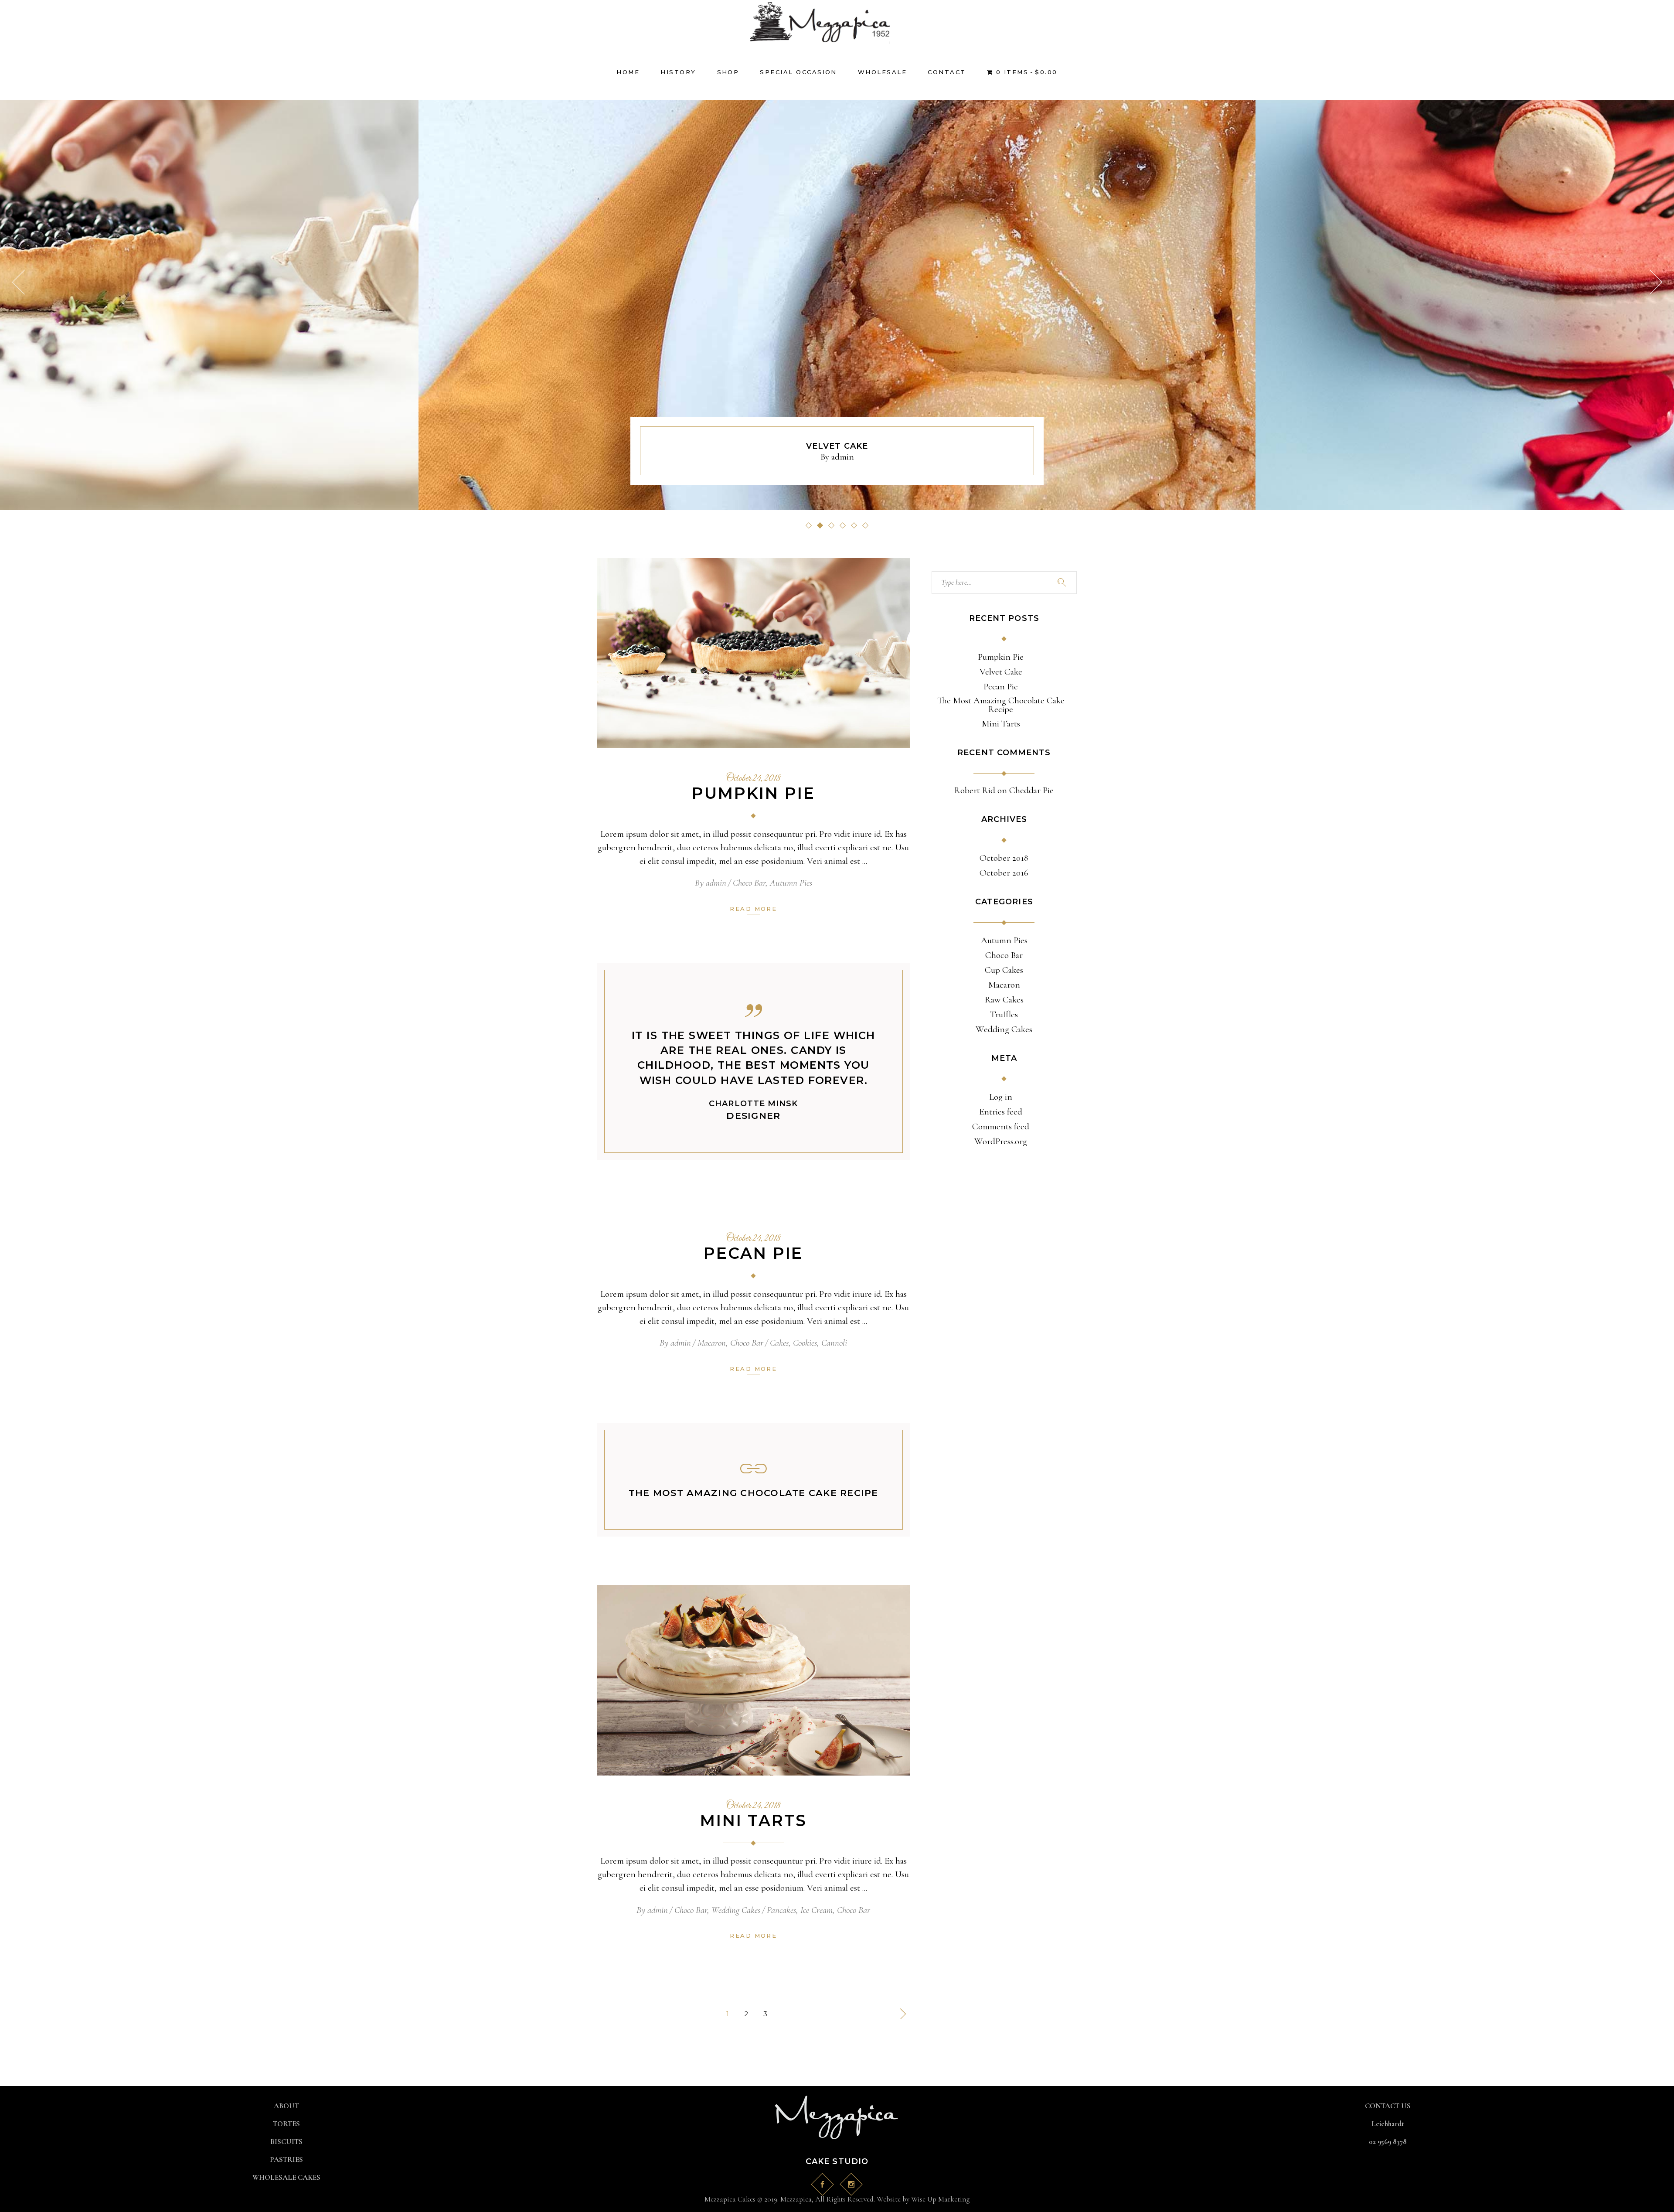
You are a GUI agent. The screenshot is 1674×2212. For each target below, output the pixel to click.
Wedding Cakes (736, 1910)
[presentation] (18, 282)
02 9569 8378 (1388, 2142)
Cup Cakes (1004, 970)
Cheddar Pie (1031, 790)
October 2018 (1004, 858)
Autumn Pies (791, 883)
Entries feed (1001, 1112)
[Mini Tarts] (754, 1680)
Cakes (779, 1343)
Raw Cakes (1004, 1000)
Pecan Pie (837, 446)
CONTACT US (1388, 2106)
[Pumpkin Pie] (754, 653)
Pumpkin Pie (754, 793)
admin (843, 457)
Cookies (805, 1343)
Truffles (1004, 1015)
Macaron (712, 1343)
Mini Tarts (754, 1820)
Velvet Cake (1001, 672)
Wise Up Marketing (940, 2199)
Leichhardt (1388, 2124)
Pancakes (781, 1910)
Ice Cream (817, 1910)
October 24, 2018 (754, 779)
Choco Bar (749, 883)
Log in (1001, 1097)
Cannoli (834, 1343)
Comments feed (1001, 1127)
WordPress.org (1001, 1142)
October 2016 (1004, 873)
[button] (809, 525)
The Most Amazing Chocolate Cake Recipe (754, 1493)
